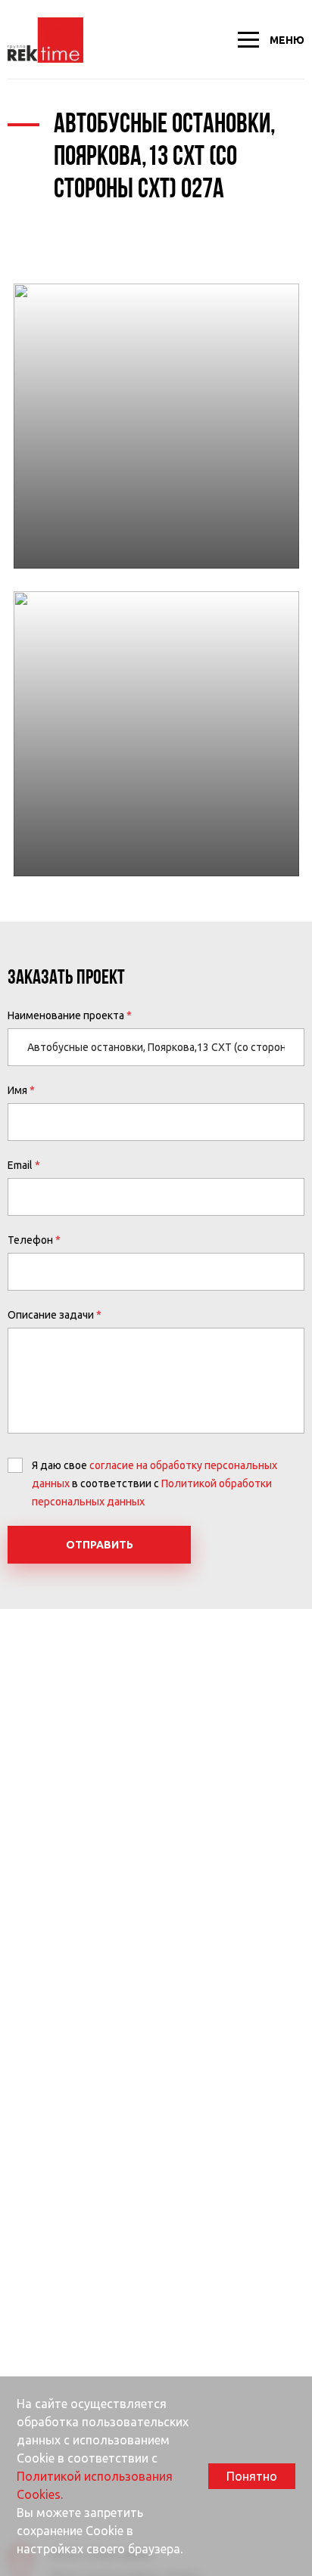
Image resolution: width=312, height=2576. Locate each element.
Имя (17, 1090)
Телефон (30, 1240)
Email (20, 1165)
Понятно (252, 2476)
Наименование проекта (66, 1015)
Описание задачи (51, 1315)
